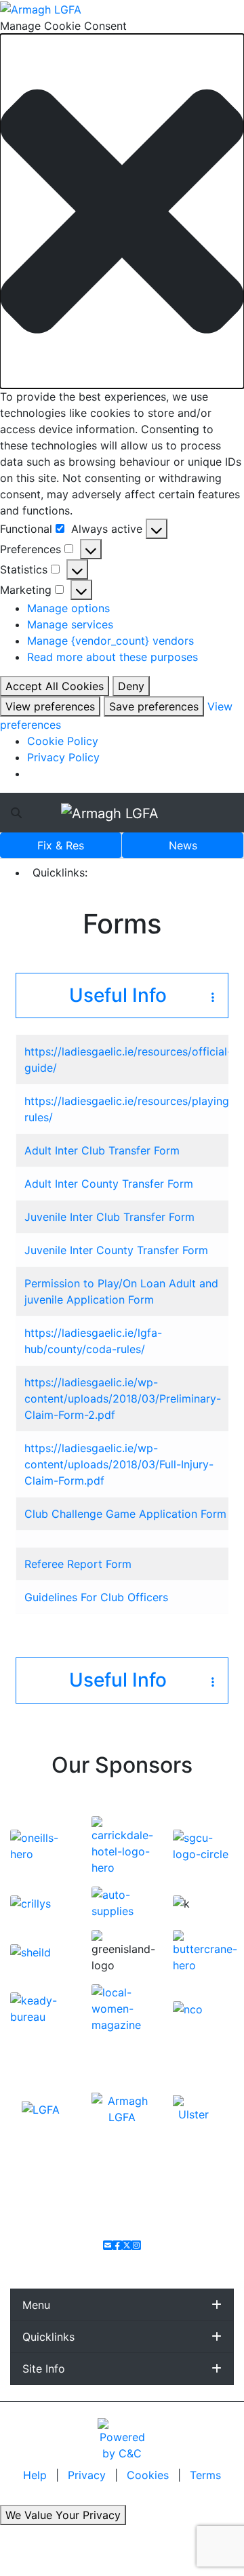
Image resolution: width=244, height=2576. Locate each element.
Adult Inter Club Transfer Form (102, 1150)
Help (37, 2475)
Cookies (148, 2475)
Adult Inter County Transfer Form (109, 1184)
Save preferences (154, 706)
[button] (122, 212)
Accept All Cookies (55, 686)
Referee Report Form (78, 1564)
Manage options (68, 608)
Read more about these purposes (113, 657)
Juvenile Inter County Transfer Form (116, 1250)
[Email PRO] (108, 2245)
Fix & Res (61, 845)
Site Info (44, 2369)
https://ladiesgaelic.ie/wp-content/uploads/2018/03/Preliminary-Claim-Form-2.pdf (123, 1398)
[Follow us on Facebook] (117, 2245)
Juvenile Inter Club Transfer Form (109, 1217)
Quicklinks (48, 2337)
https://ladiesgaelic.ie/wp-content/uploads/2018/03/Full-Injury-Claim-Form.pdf (119, 1464)
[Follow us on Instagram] (136, 2245)
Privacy (88, 2475)
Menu (36, 2305)
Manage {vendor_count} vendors (110, 641)
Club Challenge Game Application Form (125, 1514)
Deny (131, 686)
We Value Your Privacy (63, 2515)
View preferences (50, 706)
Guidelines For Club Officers (96, 1597)
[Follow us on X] (127, 2245)
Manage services (70, 624)
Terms (205, 2475)
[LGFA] (41, 2109)
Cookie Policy (63, 741)
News (183, 845)
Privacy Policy (63, 757)
